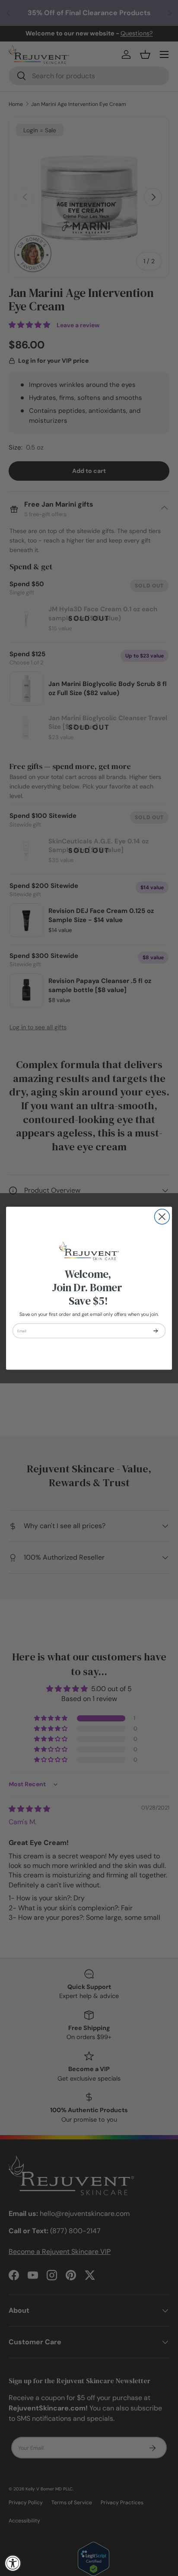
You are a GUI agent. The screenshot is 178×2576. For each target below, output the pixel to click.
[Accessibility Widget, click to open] (13, 2563)
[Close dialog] (162, 1217)
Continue (156, 1331)
